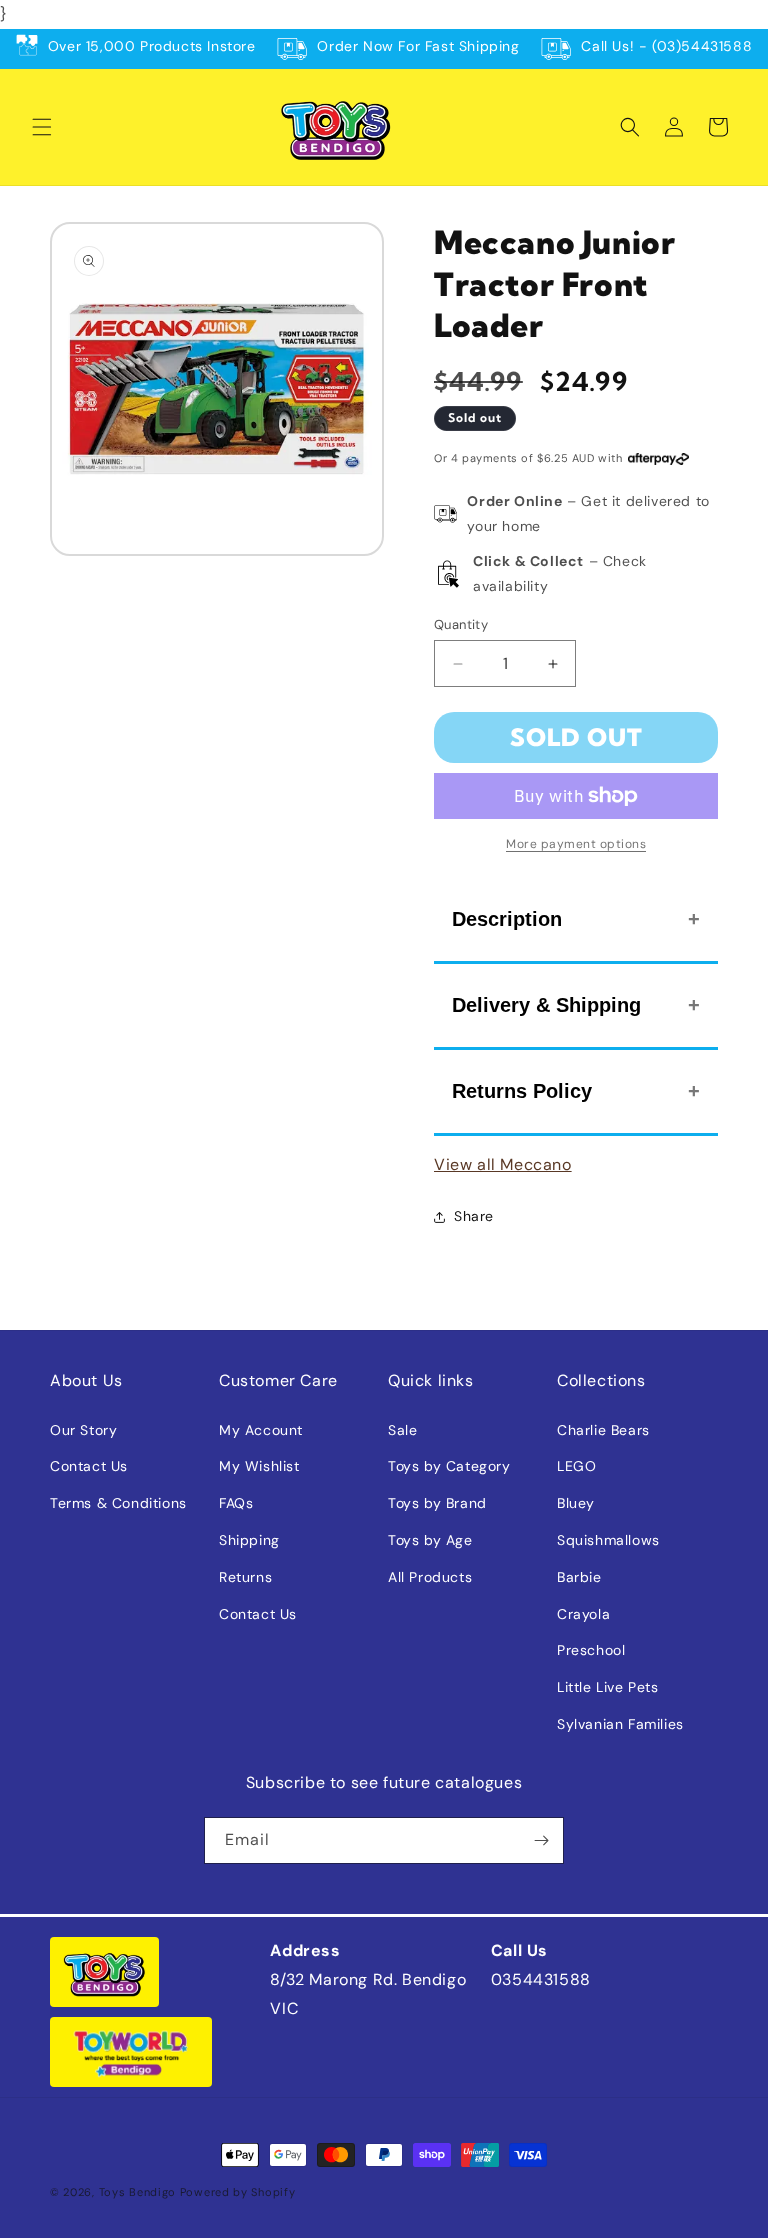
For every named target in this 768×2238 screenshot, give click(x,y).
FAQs (236, 1503)
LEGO (576, 1466)
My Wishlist (259, 1466)
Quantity (461, 624)
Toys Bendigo (137, 2192)
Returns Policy (522, 1091)
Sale (402, 1430)
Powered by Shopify (238, 2192)
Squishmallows (608, 1540)
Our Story (83, 1430)
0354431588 (541, 1979)
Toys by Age (430, 1540)
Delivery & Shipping (546, 1005)
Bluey (576, 1503)
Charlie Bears (603, 1430)
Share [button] (474, 1216)
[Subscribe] (541, 1840)
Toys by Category (449, 1466)
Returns (245, 1577)
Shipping (249, 1540)
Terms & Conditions (118, 1503)
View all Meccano (503, 1164)
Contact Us (89, 1466)
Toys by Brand (437, 1503)
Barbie (579, 1577)
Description (507, 919)
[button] (42, 127)
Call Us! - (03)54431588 (666, 46)
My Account (261, 1430)
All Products (430, 1577)
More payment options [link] (576, 844)
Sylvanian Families (620, 1724)
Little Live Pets (608, 1687)
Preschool (591, 1650)
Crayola (583, 1614)
